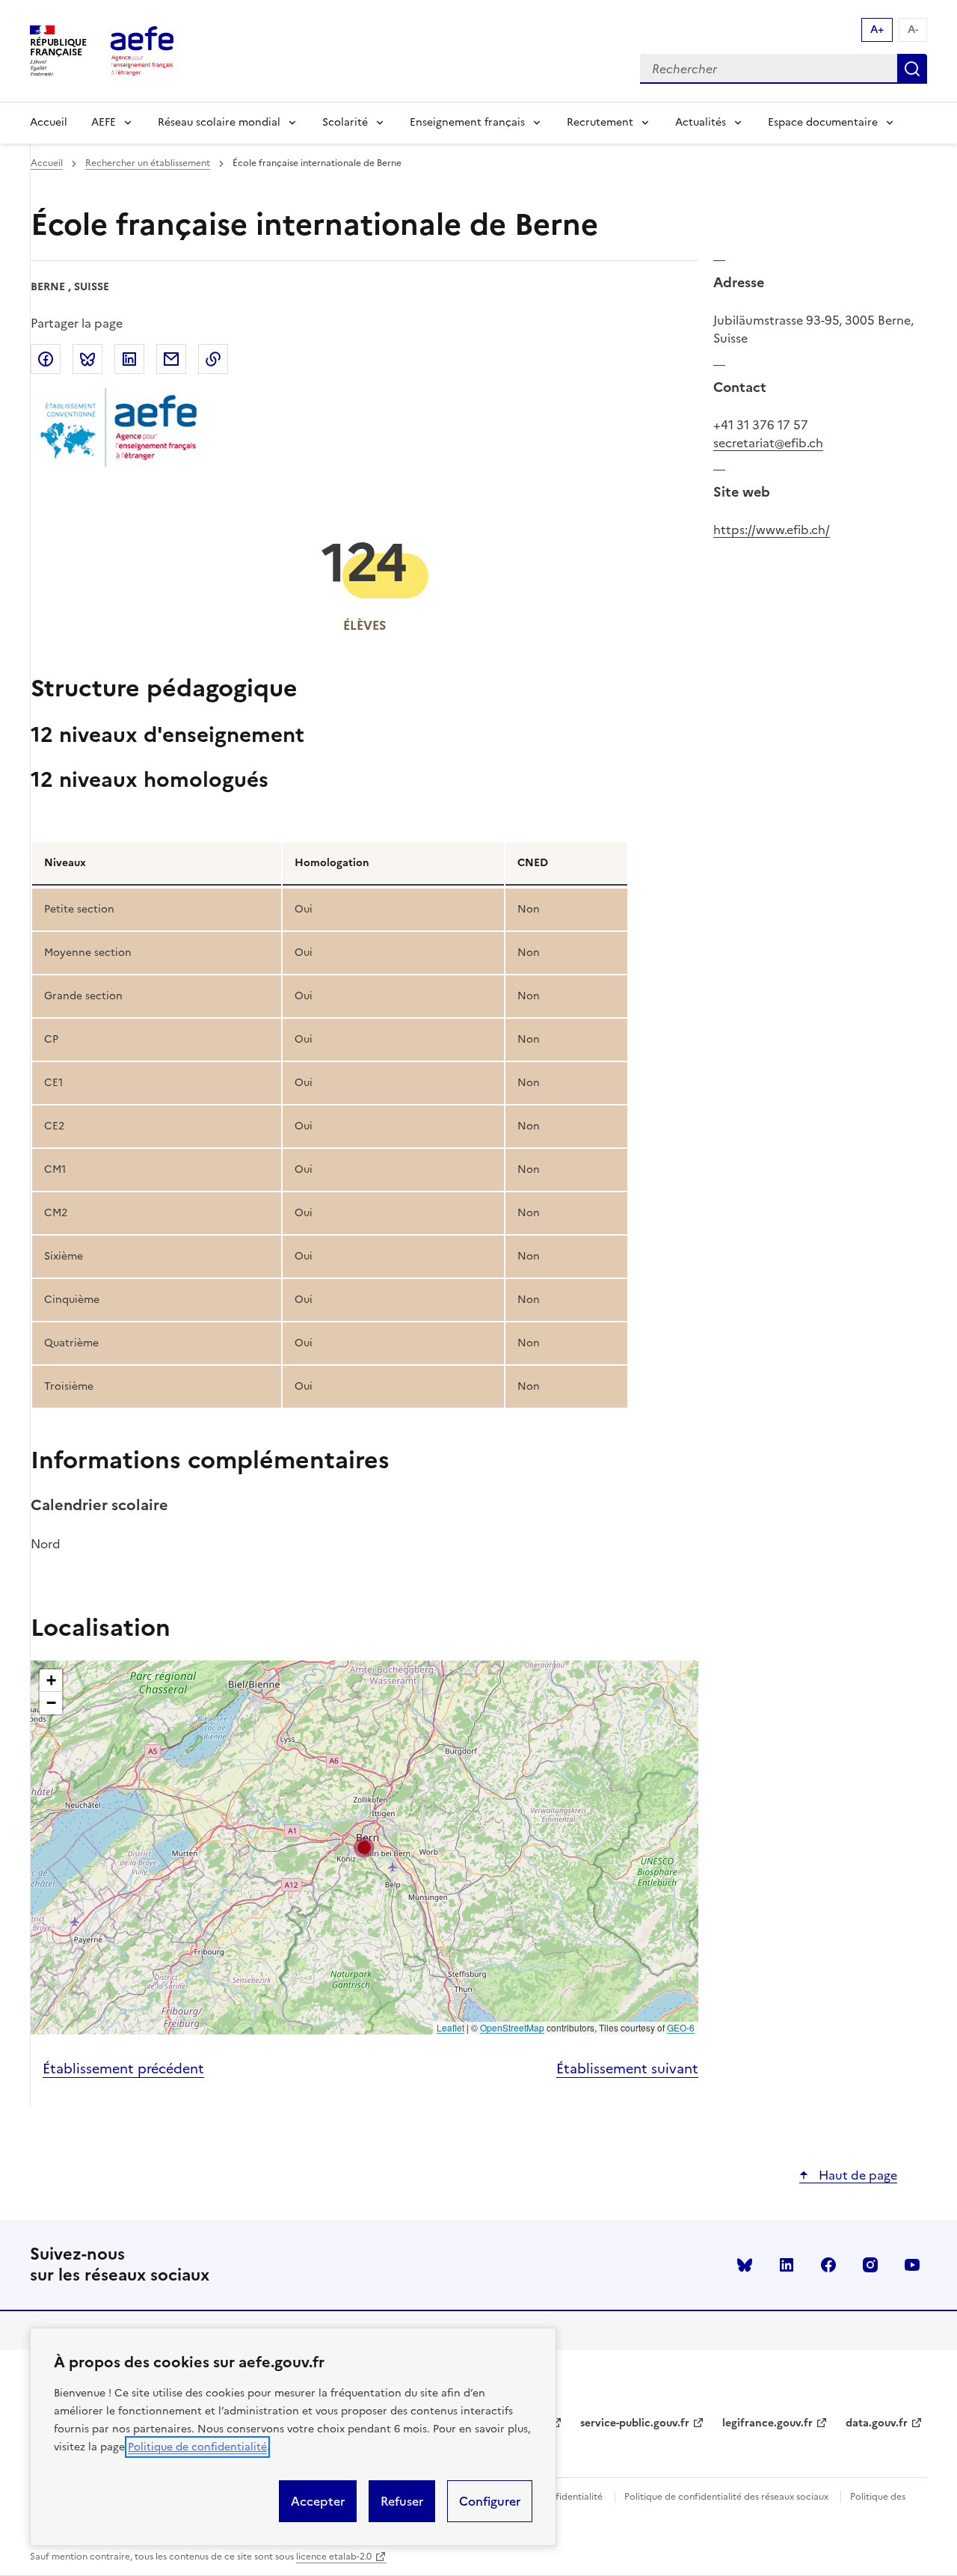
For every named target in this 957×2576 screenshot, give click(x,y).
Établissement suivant (627, 2069)
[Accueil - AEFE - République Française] (142, 51)
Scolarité (345, 122)
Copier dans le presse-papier (213, 359)
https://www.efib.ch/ (772, 530)
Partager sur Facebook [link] (46, 359)
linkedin (787, 2265)
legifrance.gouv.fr (767, 2423)
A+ (877, 30)
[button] (364, 1847)
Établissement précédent (123, 2069)
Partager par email (171, 359)
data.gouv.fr (877, 2423)
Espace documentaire (823, 122)
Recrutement (600, 122)
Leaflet (450, 2027)
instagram (870, 2265)
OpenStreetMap (512, 2027)
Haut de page (856, 2175)
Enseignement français (467, 122)
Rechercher (912, 69)
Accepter (318, 2501)
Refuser (402, 2501)
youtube (912, 2265)
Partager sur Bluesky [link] (87, 359)
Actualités (701, 122)
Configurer (490, 2501)
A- (913, 30)
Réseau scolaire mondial (219, 122)
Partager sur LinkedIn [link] (129, 359)
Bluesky (745, 2265)
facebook (828, 2265)
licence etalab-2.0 (334, 2557)
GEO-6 (681, 2027)
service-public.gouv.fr (635, 2423)
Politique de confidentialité (197, 2447)
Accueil (49, 122)
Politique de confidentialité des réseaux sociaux (726, 2497)
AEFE (104, 122)
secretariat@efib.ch (768, 443)
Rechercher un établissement (148, 163)
